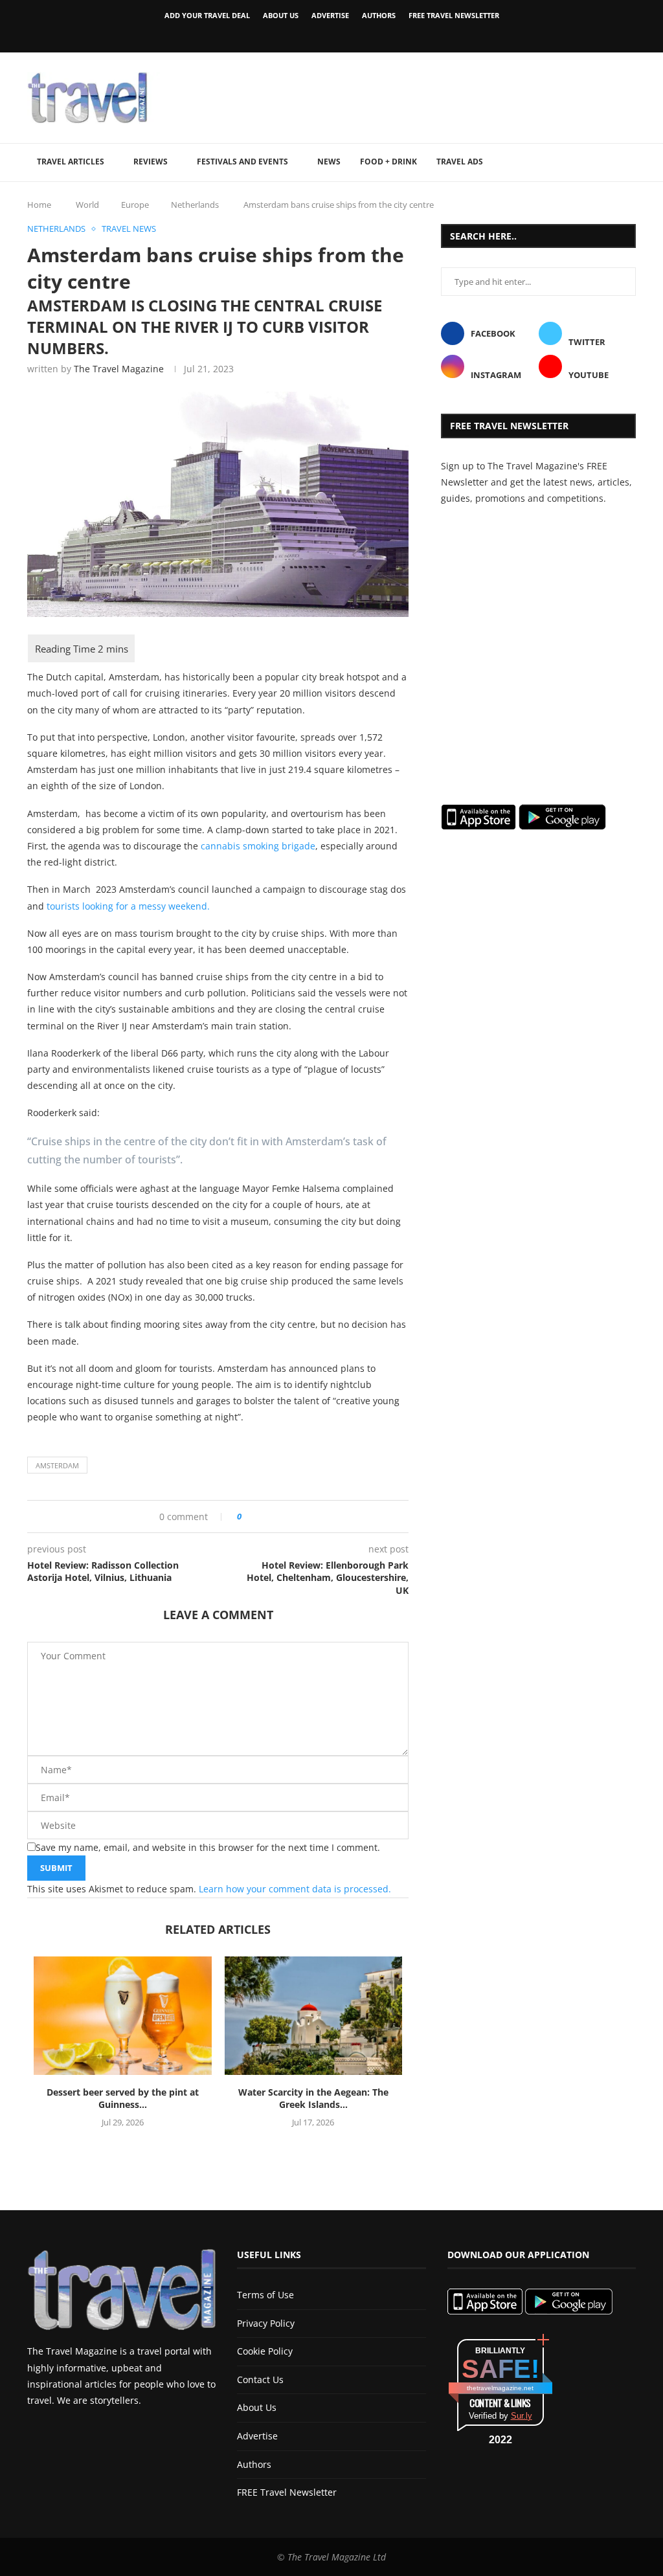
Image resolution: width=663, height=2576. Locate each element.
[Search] (629, 162)
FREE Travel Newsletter (454, 15)
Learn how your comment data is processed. (295, 1889)
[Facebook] (309, 34)
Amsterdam (57, 1465)
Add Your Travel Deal (207, 15)
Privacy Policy (266, 2323)
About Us (281, 15)
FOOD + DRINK (388, 162)
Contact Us (260, 2380)
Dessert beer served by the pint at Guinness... (123, 2099)
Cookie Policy (265, 2351)
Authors (379, 15)
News (329, 162)
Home (39, 205)
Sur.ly (522, 2416)
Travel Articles (71, 162)
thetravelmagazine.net (500, 2388)
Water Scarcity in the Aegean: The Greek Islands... (313, 2099)
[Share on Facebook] (256, 1517)
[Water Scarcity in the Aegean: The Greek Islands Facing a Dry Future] (314, 2016)
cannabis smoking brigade (258, 846)
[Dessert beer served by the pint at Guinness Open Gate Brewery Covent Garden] (123, 2016)
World (87, 205)
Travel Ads (460, 162)
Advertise (330, 15)
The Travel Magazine (119, 369)
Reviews (151, 162)
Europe (135, 205)
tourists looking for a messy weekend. (128, 906)
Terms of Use (265, 2295)
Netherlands (195, 205)
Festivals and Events (242, 162)
